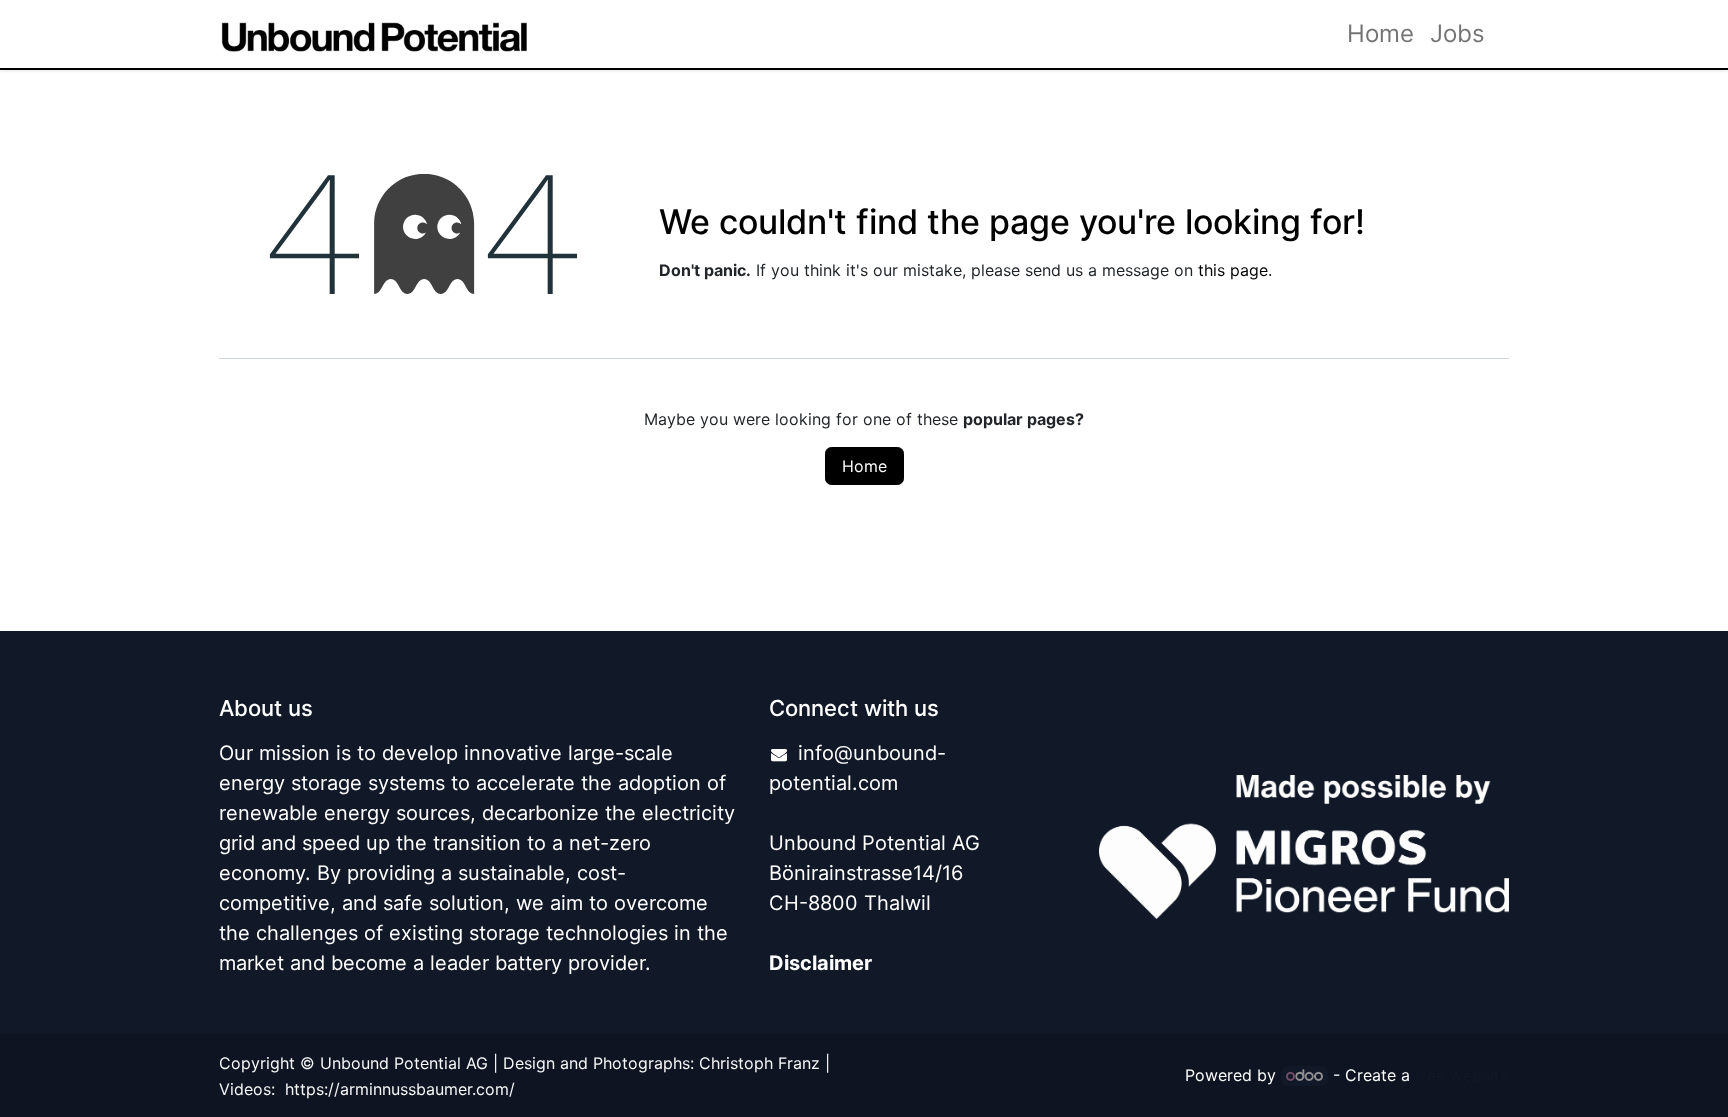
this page (1233, 270)
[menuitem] (1380, 34)
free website (1462, 1075)
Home (864, 466)
